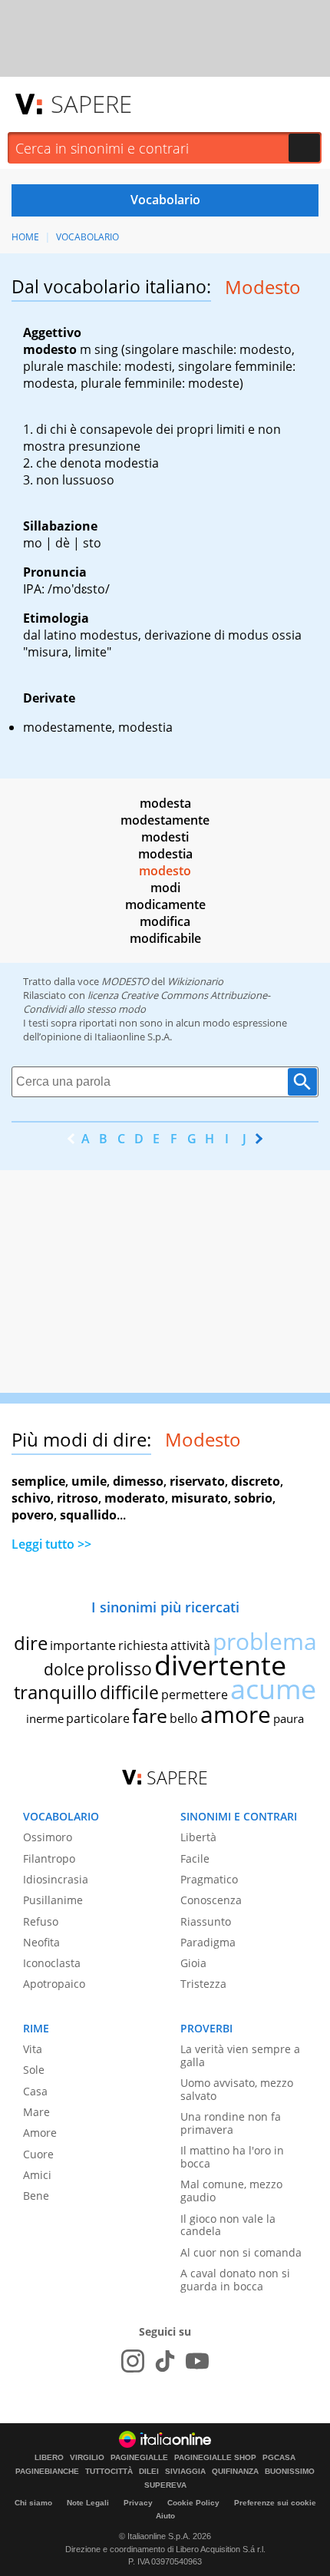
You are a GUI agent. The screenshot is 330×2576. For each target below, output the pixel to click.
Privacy (138, 2503)
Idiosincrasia (56, 1879)
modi (165, 888)
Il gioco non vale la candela (228, 2225)
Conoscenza (211, 1900)
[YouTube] (197, 2361)
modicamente (165, 904)
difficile (129, 1692)
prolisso (119, 1668)
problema (265, 1641)
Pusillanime (53, 1900)
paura (289, 1718)
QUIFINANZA (235, 2472)
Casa (35, 2091)
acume (273, 1689)
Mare (36, 2112)
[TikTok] (165, 2361)
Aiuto (165, 2516)
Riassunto (206, 1921)
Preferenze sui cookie (275, 2503)
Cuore (38, 2154)
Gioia (193, 1963)
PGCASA (279, 2458)
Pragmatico (209, 1879)
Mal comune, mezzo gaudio (231, 2191)
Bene (36, 2196)
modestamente (165, 820)
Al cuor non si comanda (241, 2252)
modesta (165, 803)
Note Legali (88, 2503)
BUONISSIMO (290, 2472)
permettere (195, 1695)
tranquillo (56, 1692)
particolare (98, 1718)
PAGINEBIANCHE (47, 2472)
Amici (37, 2175)
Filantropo (49, 1858)
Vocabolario (87, 237)
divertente (220, 1665)
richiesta (143, 1645)
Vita (33, 2049)
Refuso (41, 1921)
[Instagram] (133, 2361)
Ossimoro (48, 1837)
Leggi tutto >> (51, 1544)
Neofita (41, 1942)
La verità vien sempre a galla (240, 2055)
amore (236, 1714)
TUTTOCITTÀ (109, 2472)
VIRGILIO (87, 2458)
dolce (64, 1669)
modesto (165, 871)
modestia (165, 854)
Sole (34, 2070)
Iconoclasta (52, 1963)
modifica (165, 921)
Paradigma (208, 1942)
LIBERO (49, 2458)
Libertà (198, 1837)
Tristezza (203, 1984)
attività (190, 1645)
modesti (165, 837)
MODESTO (125, 981)
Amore (40, 2133)
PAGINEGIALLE (139, 2458)
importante (83, 1645)
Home (25, 237)
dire (31, 1643)
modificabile (165, 938)
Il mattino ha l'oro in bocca (232, 2157)
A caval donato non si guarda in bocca (235, 2280)
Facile (195, 1858)
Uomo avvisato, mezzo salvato (237, 2089)
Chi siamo (33, 2503)
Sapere (91, 104)
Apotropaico (54, 1984)
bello (184, 1718)
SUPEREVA (165, 2485)
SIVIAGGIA (185, 2472)
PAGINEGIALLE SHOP (215, 2458)
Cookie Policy (193, 2503)
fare (150, 1715)
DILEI (149, 2472)
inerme (45, 1718)
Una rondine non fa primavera (231, 2123)
